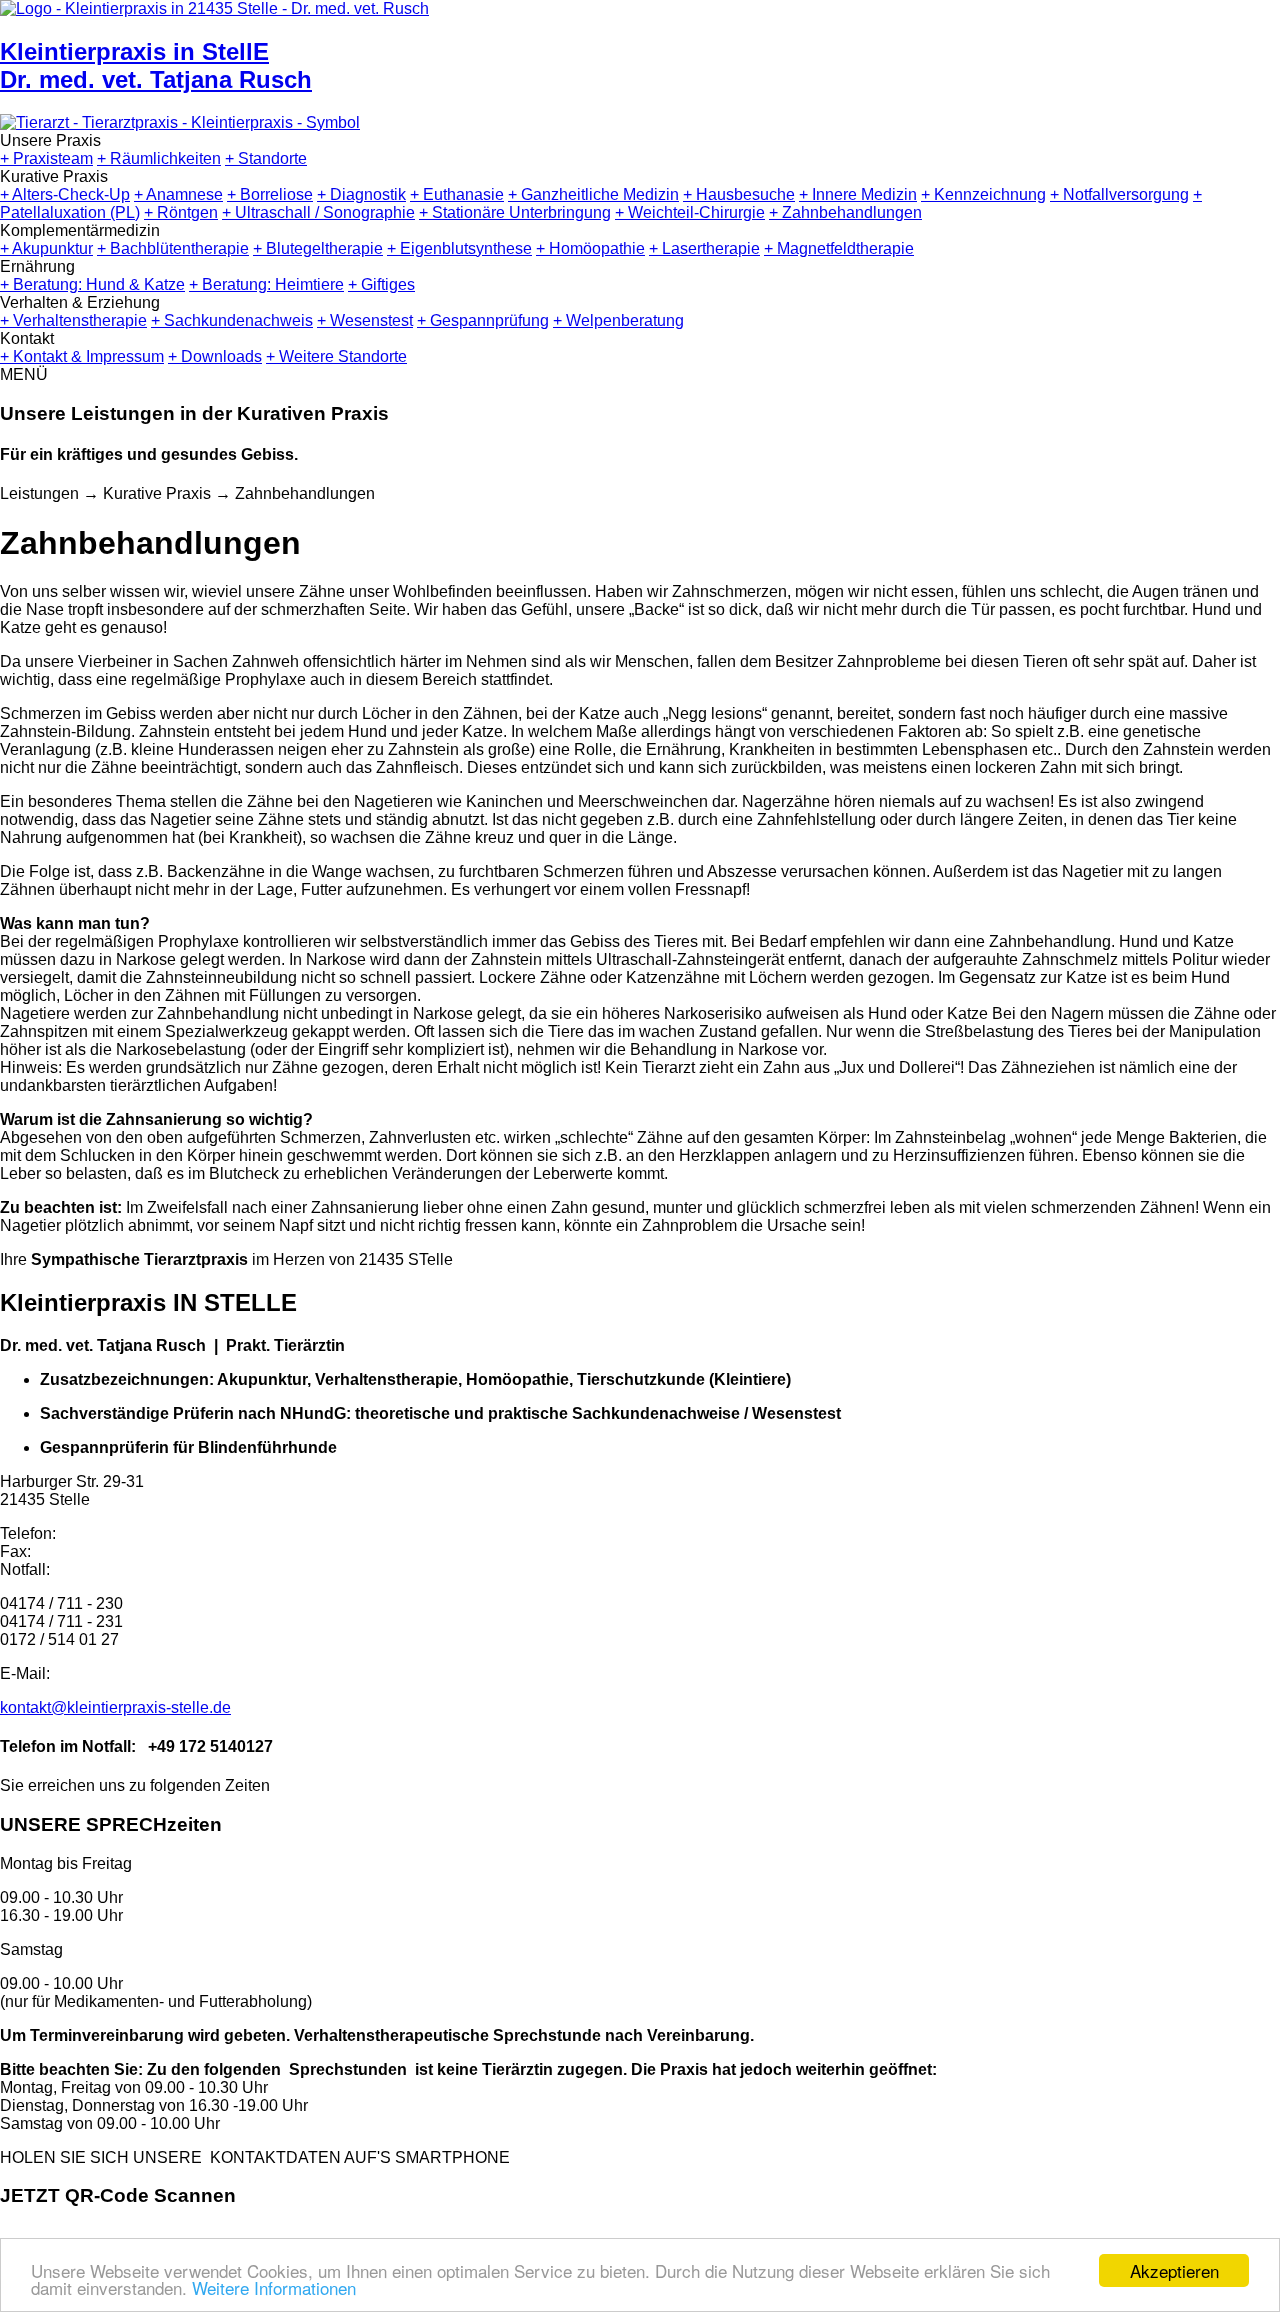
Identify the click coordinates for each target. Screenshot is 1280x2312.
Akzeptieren (1174, 2270)
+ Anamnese (178, 194)
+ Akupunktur (46, 248)
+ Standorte (266, 158)
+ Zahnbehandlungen (845, 212)
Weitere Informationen (274, 2287)
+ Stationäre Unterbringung (515, 212)
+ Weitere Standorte (336, 356)
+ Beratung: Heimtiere (266, 284)
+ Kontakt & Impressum (82, 356)
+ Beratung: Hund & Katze (92, 284)
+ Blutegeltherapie (318, 248)
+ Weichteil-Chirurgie (690, 212)
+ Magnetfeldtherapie (839, 248)
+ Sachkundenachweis (232, 320)
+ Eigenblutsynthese (459, 248)
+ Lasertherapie (704, 248)
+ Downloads (215, 356)
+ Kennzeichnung (983, 194)
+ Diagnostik (361, 194)
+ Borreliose (270, 194)
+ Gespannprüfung (483, 320)
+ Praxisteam (46, 158)
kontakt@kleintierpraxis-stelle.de (115, 1707)
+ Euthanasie (457, 194)
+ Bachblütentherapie (173, 248)
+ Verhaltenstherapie (73, 320)
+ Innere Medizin (858, 194)
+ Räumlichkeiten (159, 158)
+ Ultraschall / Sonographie (318, 212)
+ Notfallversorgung (1119, 194)
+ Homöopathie (590, 248)
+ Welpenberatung (618, 320)
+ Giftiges (381, 284)
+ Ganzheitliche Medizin (593, 194)
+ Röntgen (181, 212)
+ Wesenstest (365, 320)
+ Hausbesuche (739, 194)
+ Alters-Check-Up (65, 194)
